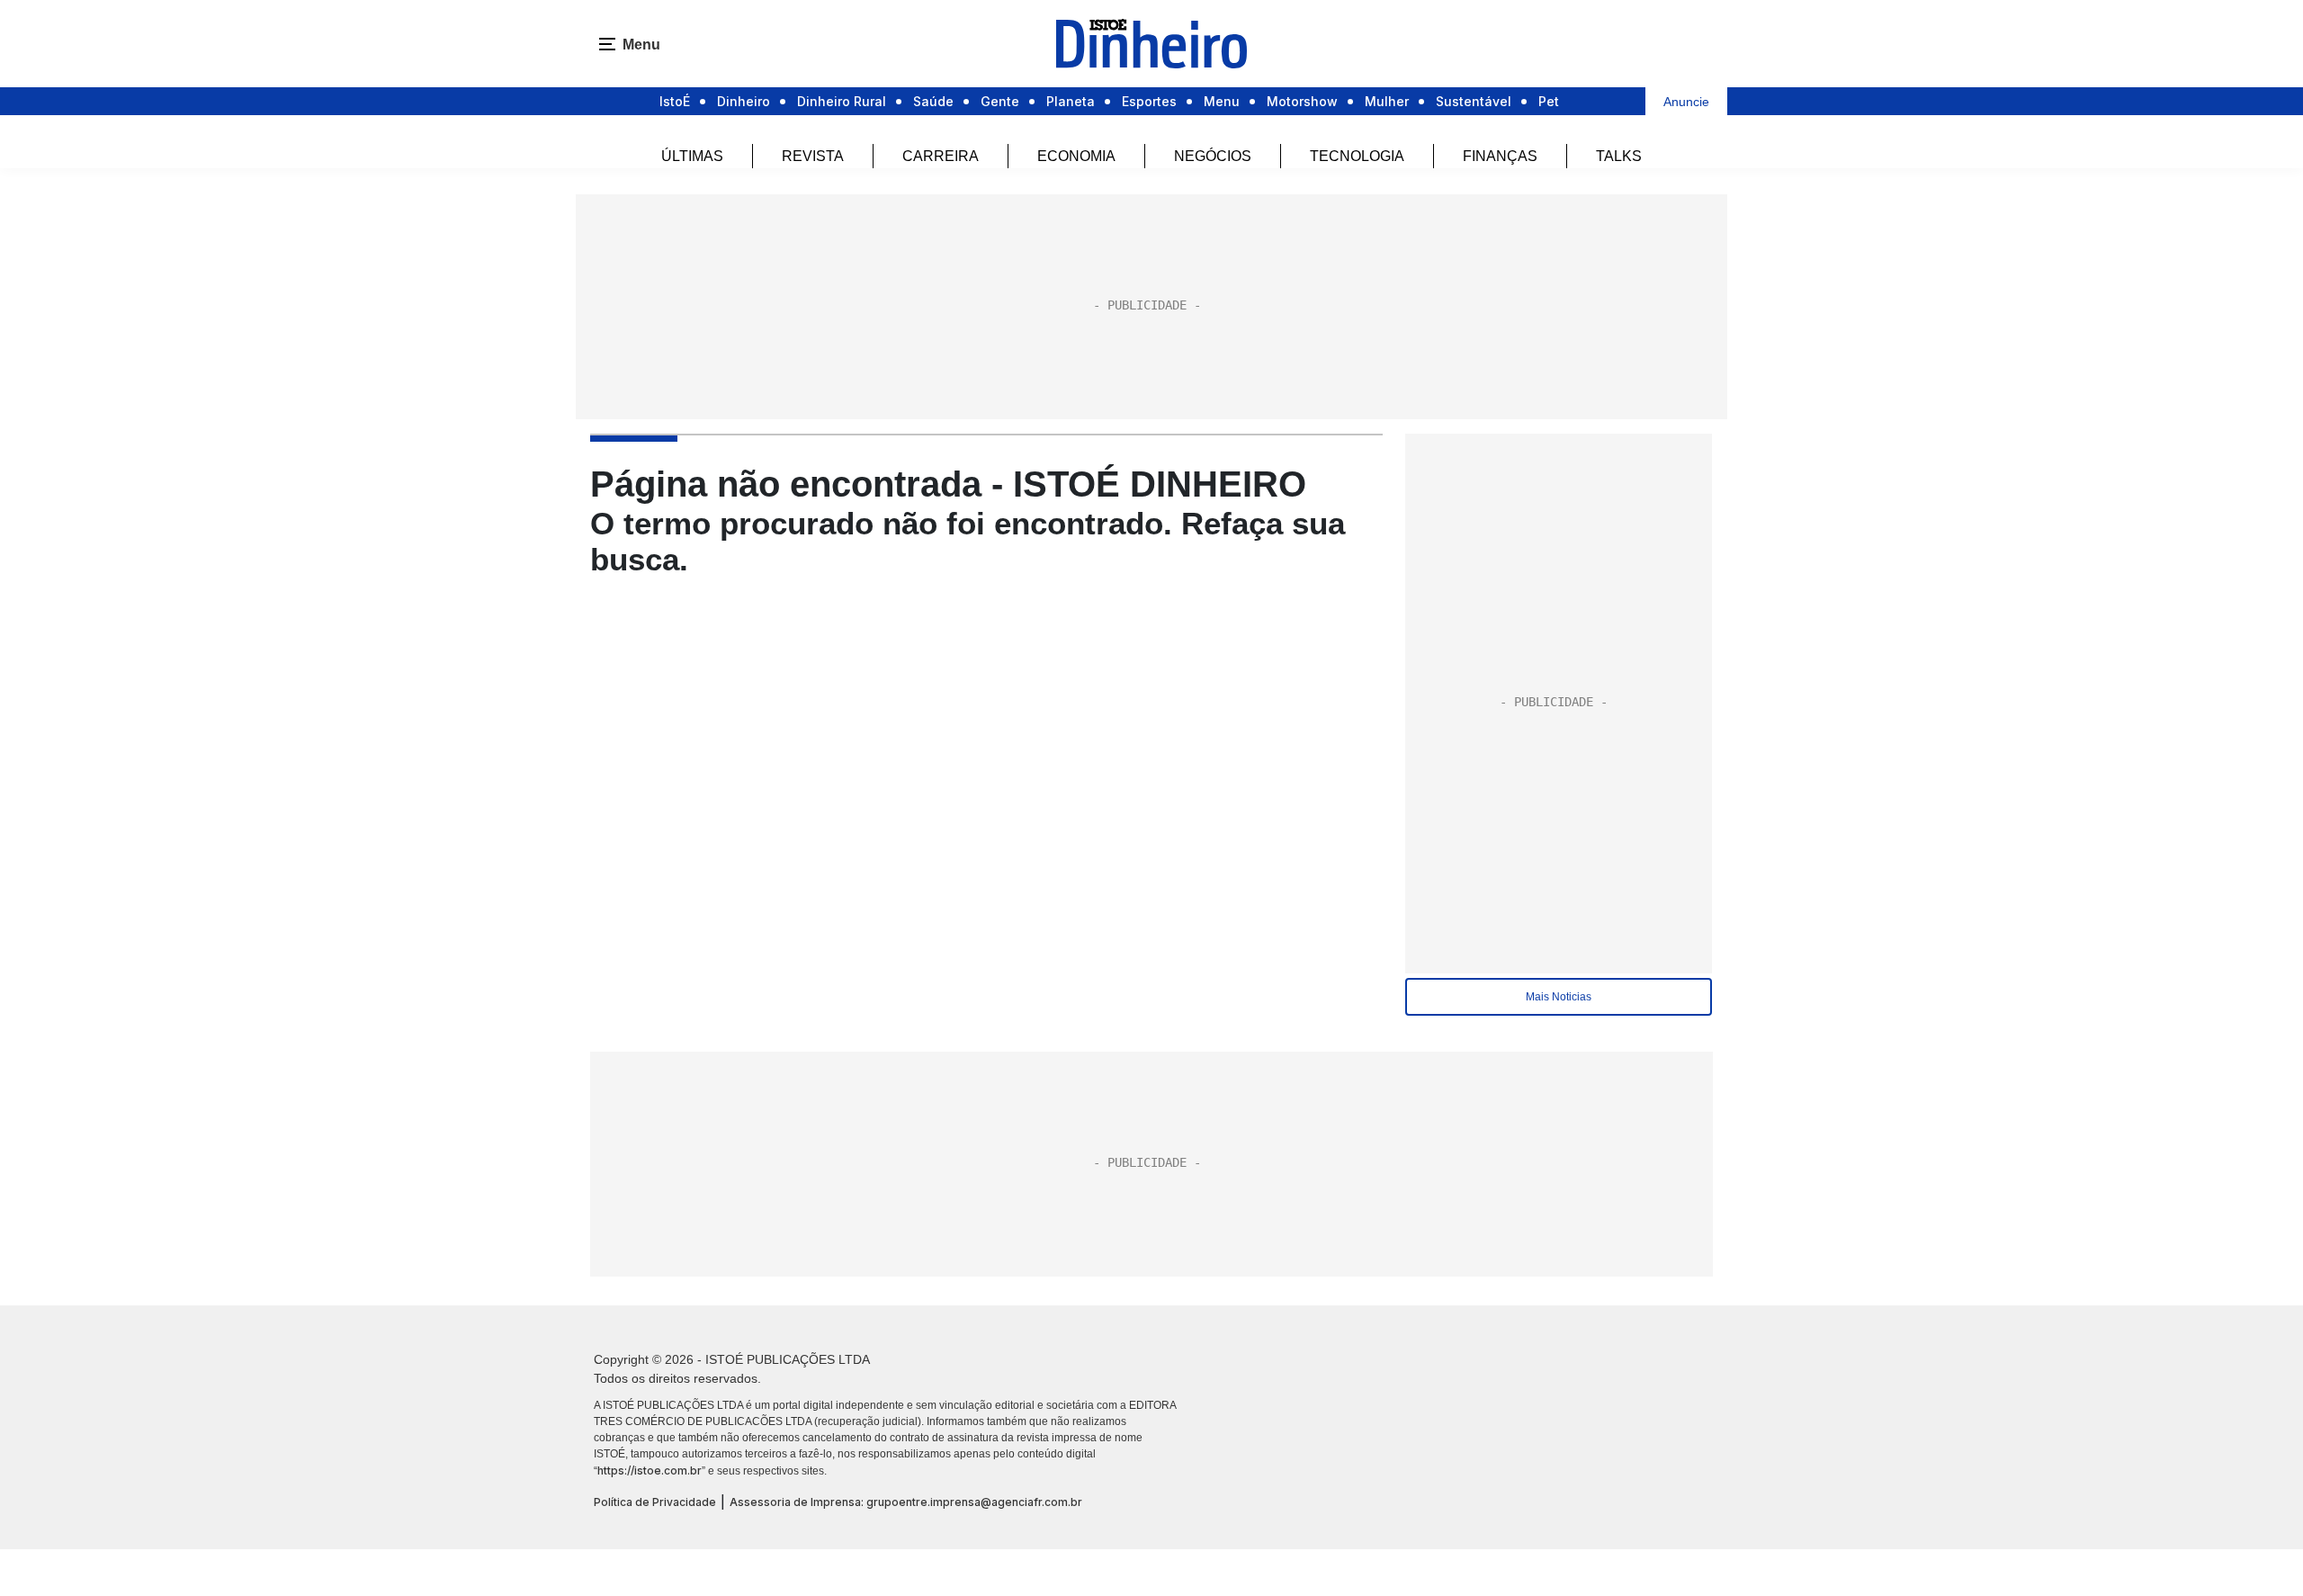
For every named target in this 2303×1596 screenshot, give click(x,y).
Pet (1549, 101)
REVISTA (813, 156)
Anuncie (1686, 102)
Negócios (1213, 156)
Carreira (941, 156)
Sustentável (1474, 101)
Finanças (1500, 156)
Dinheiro (744, 101)
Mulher (1387, 101)
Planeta (1071, 101)
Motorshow (1302, 101)
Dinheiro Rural (842, 101)
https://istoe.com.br (650, 1470)
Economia (1076, 156)
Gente (1000, 101)
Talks (1619, 156)
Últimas (692, 156)
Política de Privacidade (655, 1502)
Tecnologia (1357, 156)
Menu (1222, 101)
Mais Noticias (1559, 997)
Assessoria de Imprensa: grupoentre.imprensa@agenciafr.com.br (906, 1502)
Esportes (1149, 101)
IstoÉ (675, 101)
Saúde (933, 101)
